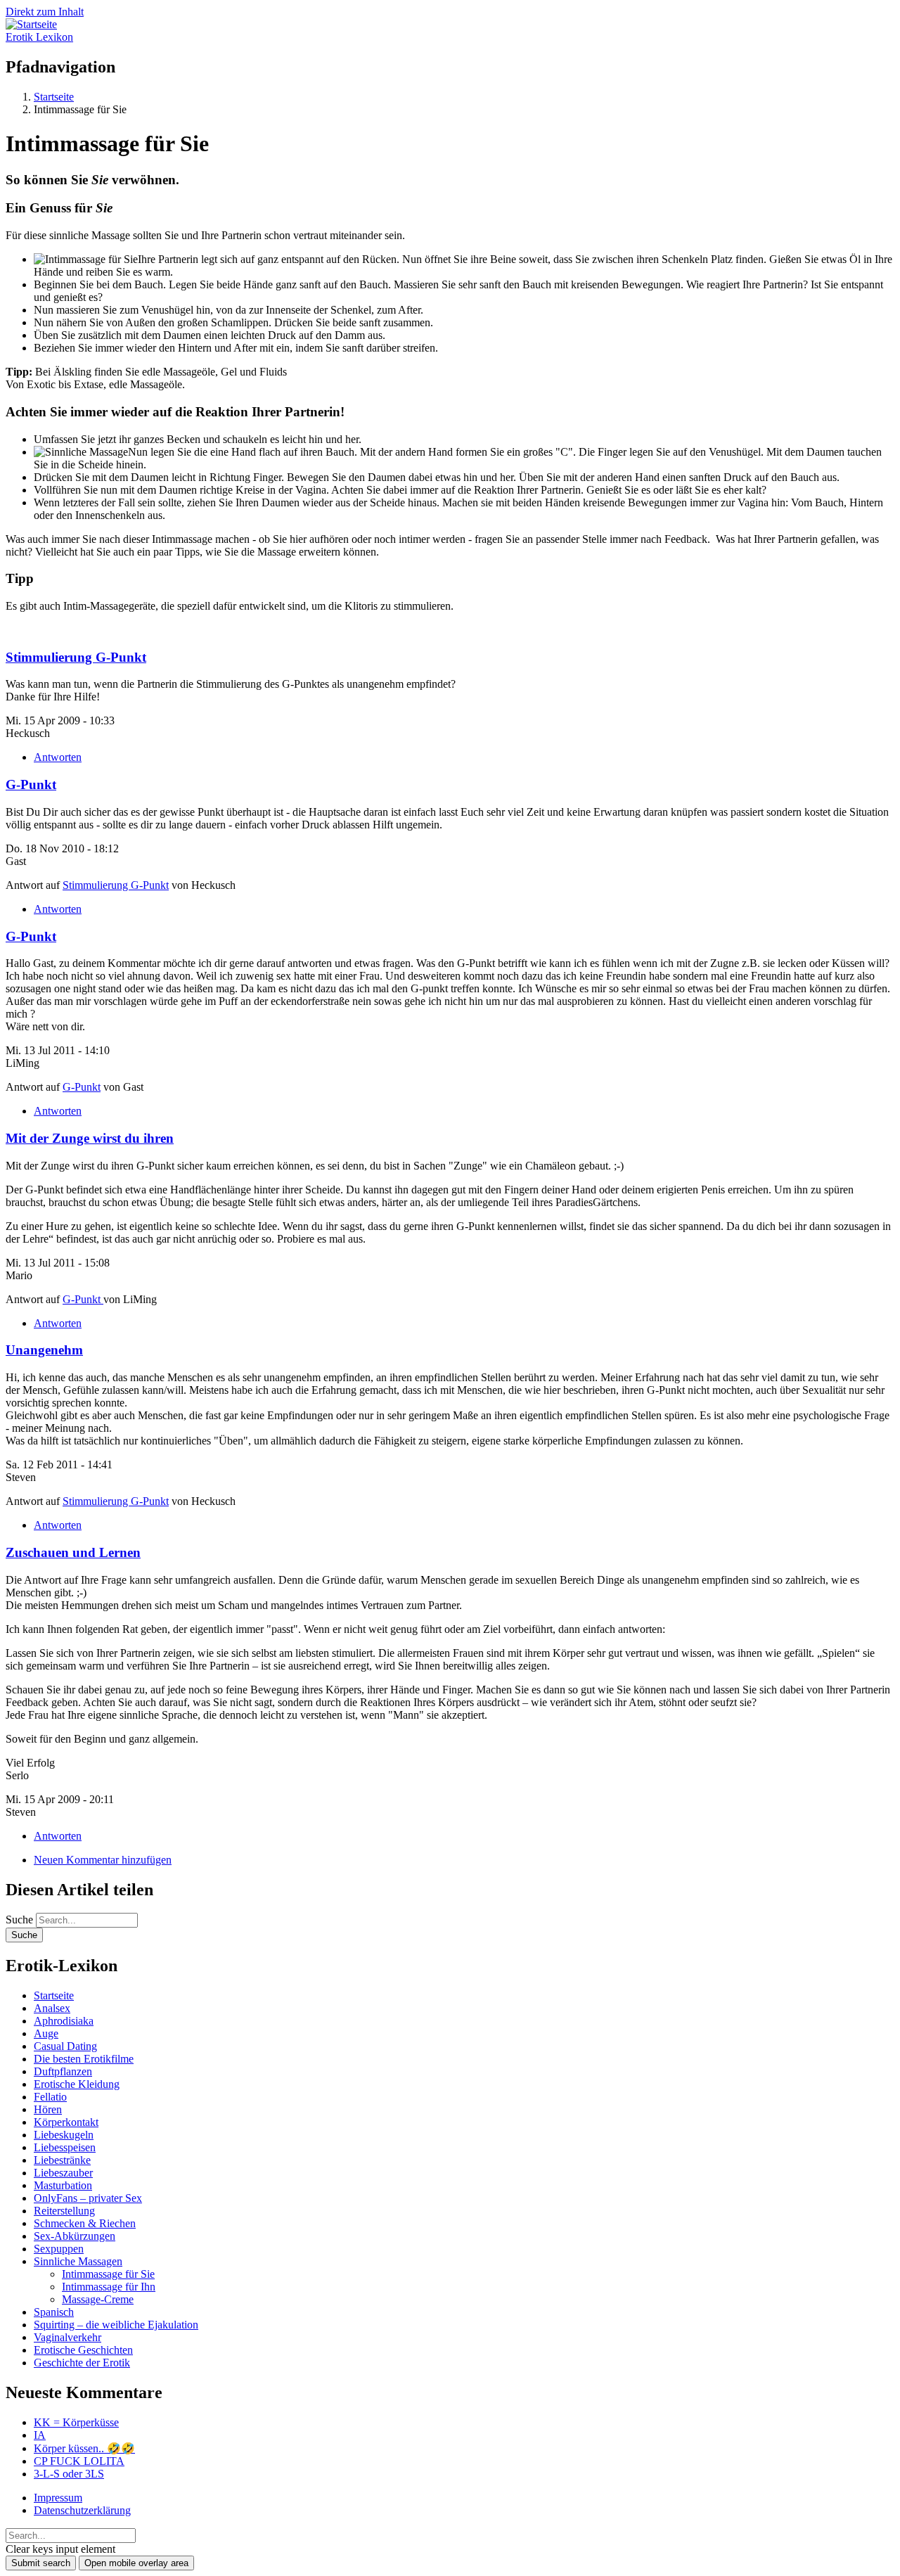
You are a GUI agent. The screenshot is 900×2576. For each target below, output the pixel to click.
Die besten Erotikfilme (84, 2059)
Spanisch (54, 2312)
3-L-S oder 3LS (69, 2474)
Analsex (52, 2008)
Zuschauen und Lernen (73, 1552)
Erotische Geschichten (83, 2350)
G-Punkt (31, 784)
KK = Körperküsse (76, 2422)
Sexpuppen (59, 2249)
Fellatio (50, 2097)
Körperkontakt (66, 2122)
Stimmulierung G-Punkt (76, 657)
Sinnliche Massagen (78, 2261)
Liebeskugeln (64, 2135)
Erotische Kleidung (77, 2084)
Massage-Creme (98, 2299)
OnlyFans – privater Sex (88, 2198)
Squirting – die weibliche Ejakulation (116, 2325)
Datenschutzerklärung (82, 2510)
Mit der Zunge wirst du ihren (90, 1138)
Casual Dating (65, 2046)
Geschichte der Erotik (82, 2363)
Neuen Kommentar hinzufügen (103, 1860)
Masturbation (63, 2185)
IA (40, 2435)
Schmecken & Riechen (85, 2223)
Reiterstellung (64, 2211)
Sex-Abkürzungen (75, 2236)
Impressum (58, 2498)
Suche (19, 1920)
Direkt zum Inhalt (45, 12)
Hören (48, 2109)
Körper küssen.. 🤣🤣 (84, 2448)
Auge (46, 2033)
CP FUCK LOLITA (79, 2461)
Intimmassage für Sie (108, 2274)
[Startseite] (31, 24)
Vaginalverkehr (67, 2337)
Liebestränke (62, 2160)
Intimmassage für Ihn (109, 2287)
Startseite (54, 1995)
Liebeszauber (63, 2173)
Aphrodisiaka (64, 2021)
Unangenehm (44, 1350)
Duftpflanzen (63, 2071)
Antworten (58, 757)
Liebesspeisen (65, 2147)
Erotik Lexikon (39, 37)
